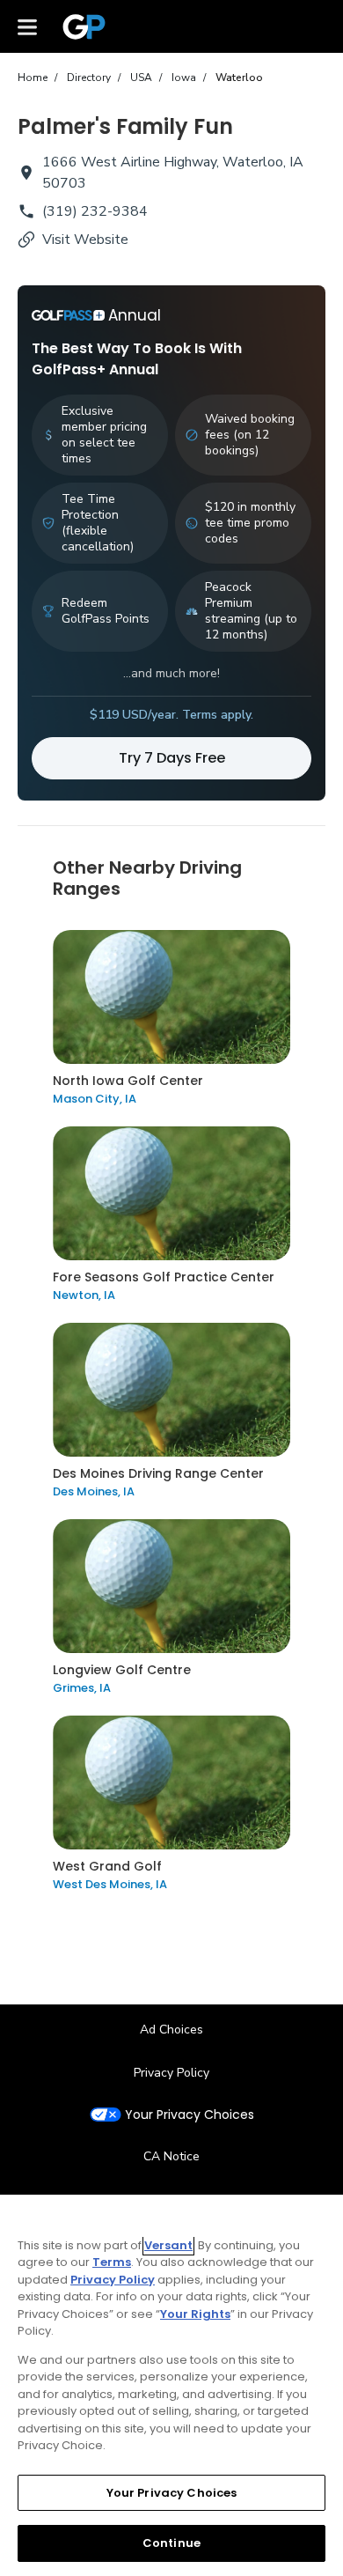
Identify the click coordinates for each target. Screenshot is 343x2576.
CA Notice (171, 2156)
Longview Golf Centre (122, 1670)
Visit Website (85, 240)
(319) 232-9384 (95, 211)
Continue (171, 2543)
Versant (168, 2245)
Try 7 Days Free (172, 758)
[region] (171, 2385)
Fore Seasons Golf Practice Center (164, 1277)
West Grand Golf (107, 1866)
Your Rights (195, 2314)
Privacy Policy (171, 2073)
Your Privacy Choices (190, 2115)
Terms (112, 2262)
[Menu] (27, 26)
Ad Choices (171, 2030)
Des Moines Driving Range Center (158, 1473)
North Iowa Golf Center (128, 1081)
